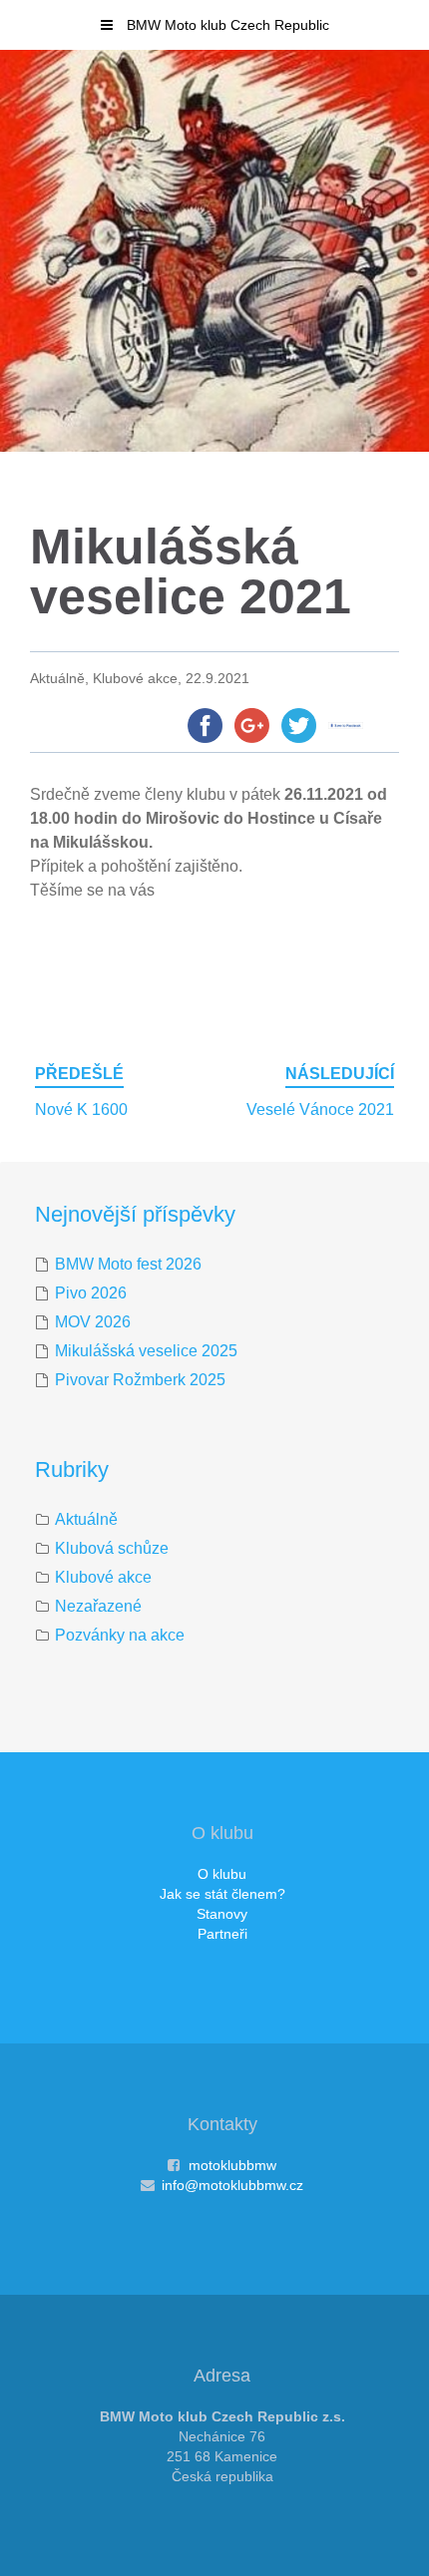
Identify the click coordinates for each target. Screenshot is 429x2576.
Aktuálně (86, 1519)
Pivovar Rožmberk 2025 (140, 1380)
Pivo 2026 (91, 1293)
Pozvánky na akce (120, 1635)
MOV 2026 (93, 1322)
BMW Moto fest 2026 (128, 1264)
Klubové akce (103, 1577)
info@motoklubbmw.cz (232, 2185)
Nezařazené (98, 1606)
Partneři (222, 1934)
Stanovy (222, 1914)
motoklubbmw (232, 2165)
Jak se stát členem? (222, 1894)
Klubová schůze (112, 1548)
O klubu (222, 1874)
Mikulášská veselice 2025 (146, 1351)
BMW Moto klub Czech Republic (226, 25)
